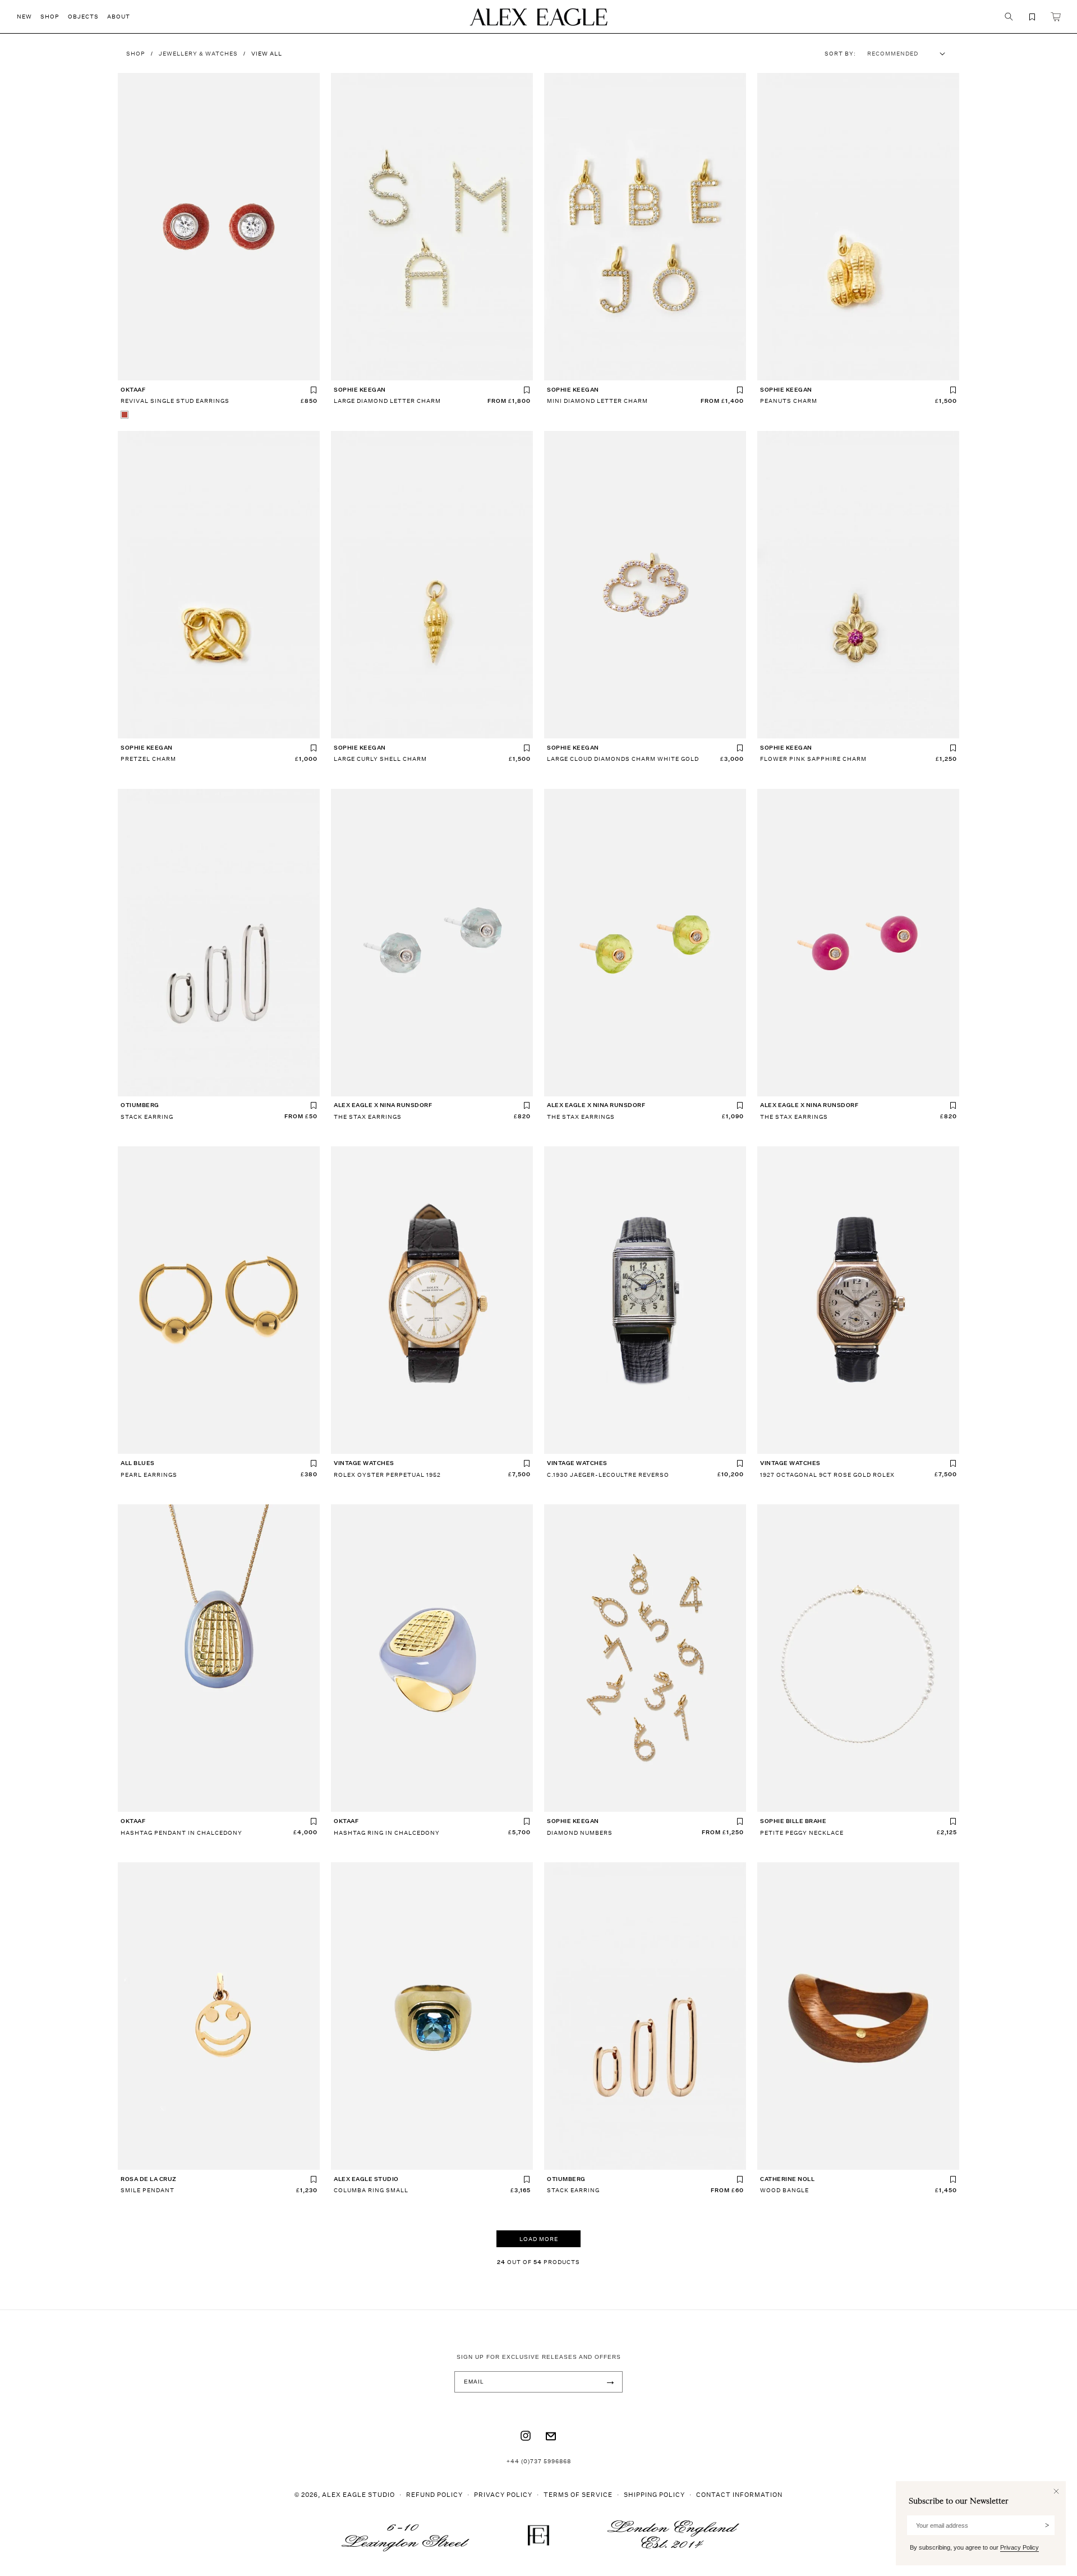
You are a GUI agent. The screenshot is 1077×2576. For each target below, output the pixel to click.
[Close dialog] (1056, 2491)
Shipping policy (654, 2494)
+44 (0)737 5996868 (539, 2461)
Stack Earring (147, 1117)
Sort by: (840, 53)
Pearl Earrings (149, 1475)
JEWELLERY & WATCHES (198, 53)
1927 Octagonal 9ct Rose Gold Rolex (827, 1475)
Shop (136, 53)
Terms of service (578, 2494)
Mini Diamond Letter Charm (597, 401)
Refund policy (434, 2494)
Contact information (739, 2494)
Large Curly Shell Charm (380, 759)
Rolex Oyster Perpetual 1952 (387, 1475)
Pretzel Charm (148, 759)
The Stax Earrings (368, 1117)
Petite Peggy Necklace (802, 1833)
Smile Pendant (148, 2190)
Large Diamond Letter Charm (387, 401)
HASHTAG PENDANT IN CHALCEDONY (181, 1833)
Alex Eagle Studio (358, 2494)
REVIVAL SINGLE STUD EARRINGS (175, 401)
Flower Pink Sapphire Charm (813, 759)
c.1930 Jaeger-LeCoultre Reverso (608, 1475)
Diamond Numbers (580, 1833)
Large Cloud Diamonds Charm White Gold (623, 759)
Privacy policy (503, 2494)
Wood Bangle (784, 2190)
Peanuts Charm (789, 401)
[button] (29, 17)
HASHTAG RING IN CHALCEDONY (387, 1833)
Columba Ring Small (371, 2190)
